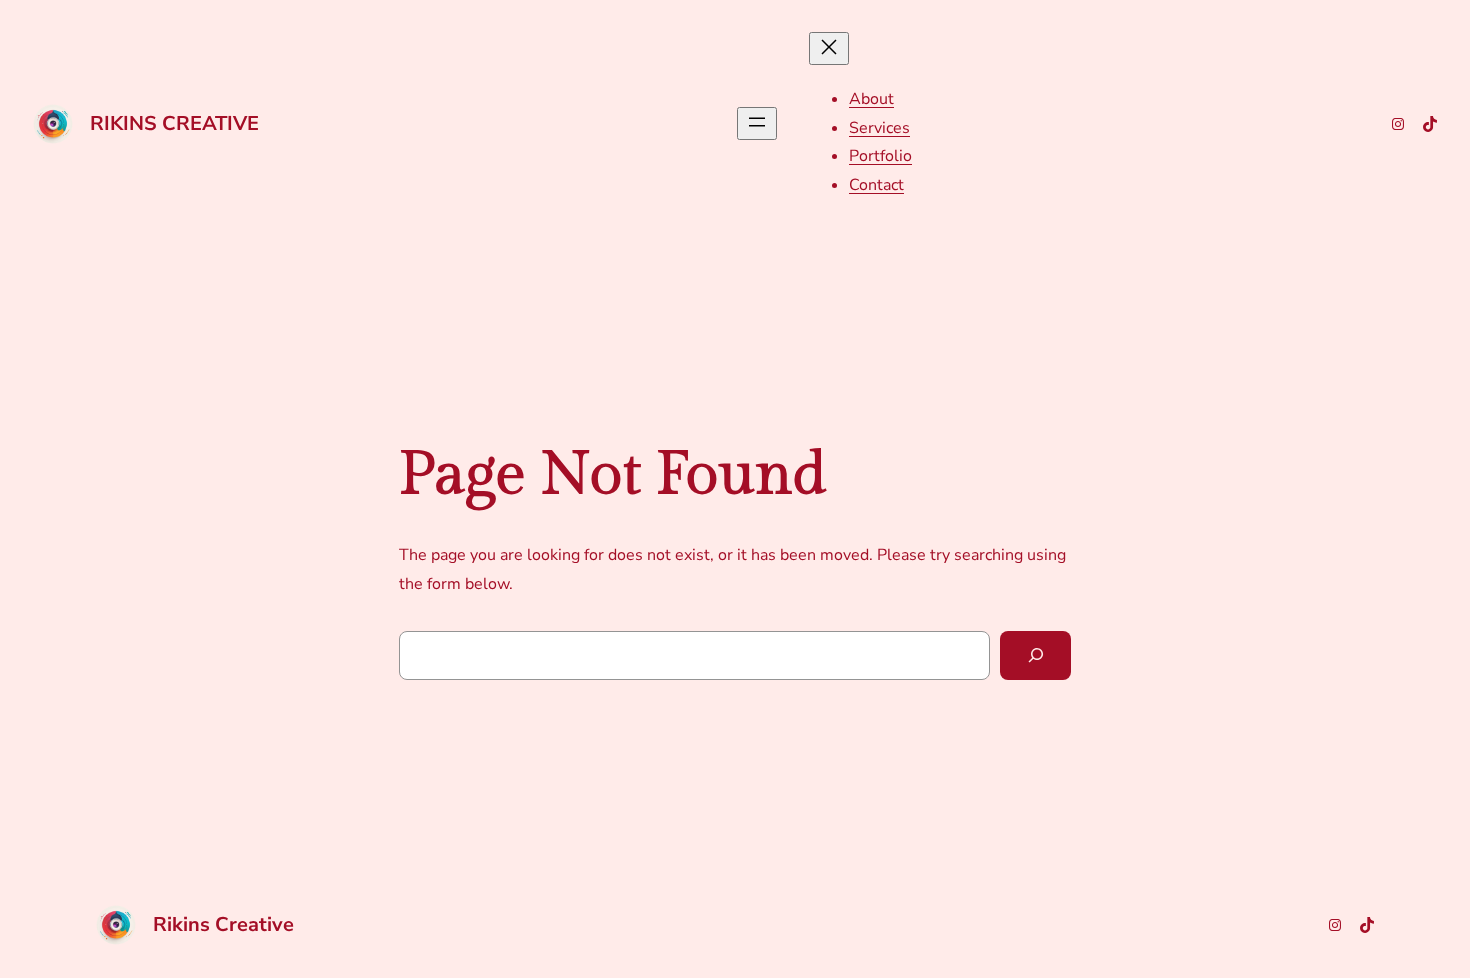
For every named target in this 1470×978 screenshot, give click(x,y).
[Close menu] (829, 48)
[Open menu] (757, 123)
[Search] (1035, 655)
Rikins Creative (174, 123)
